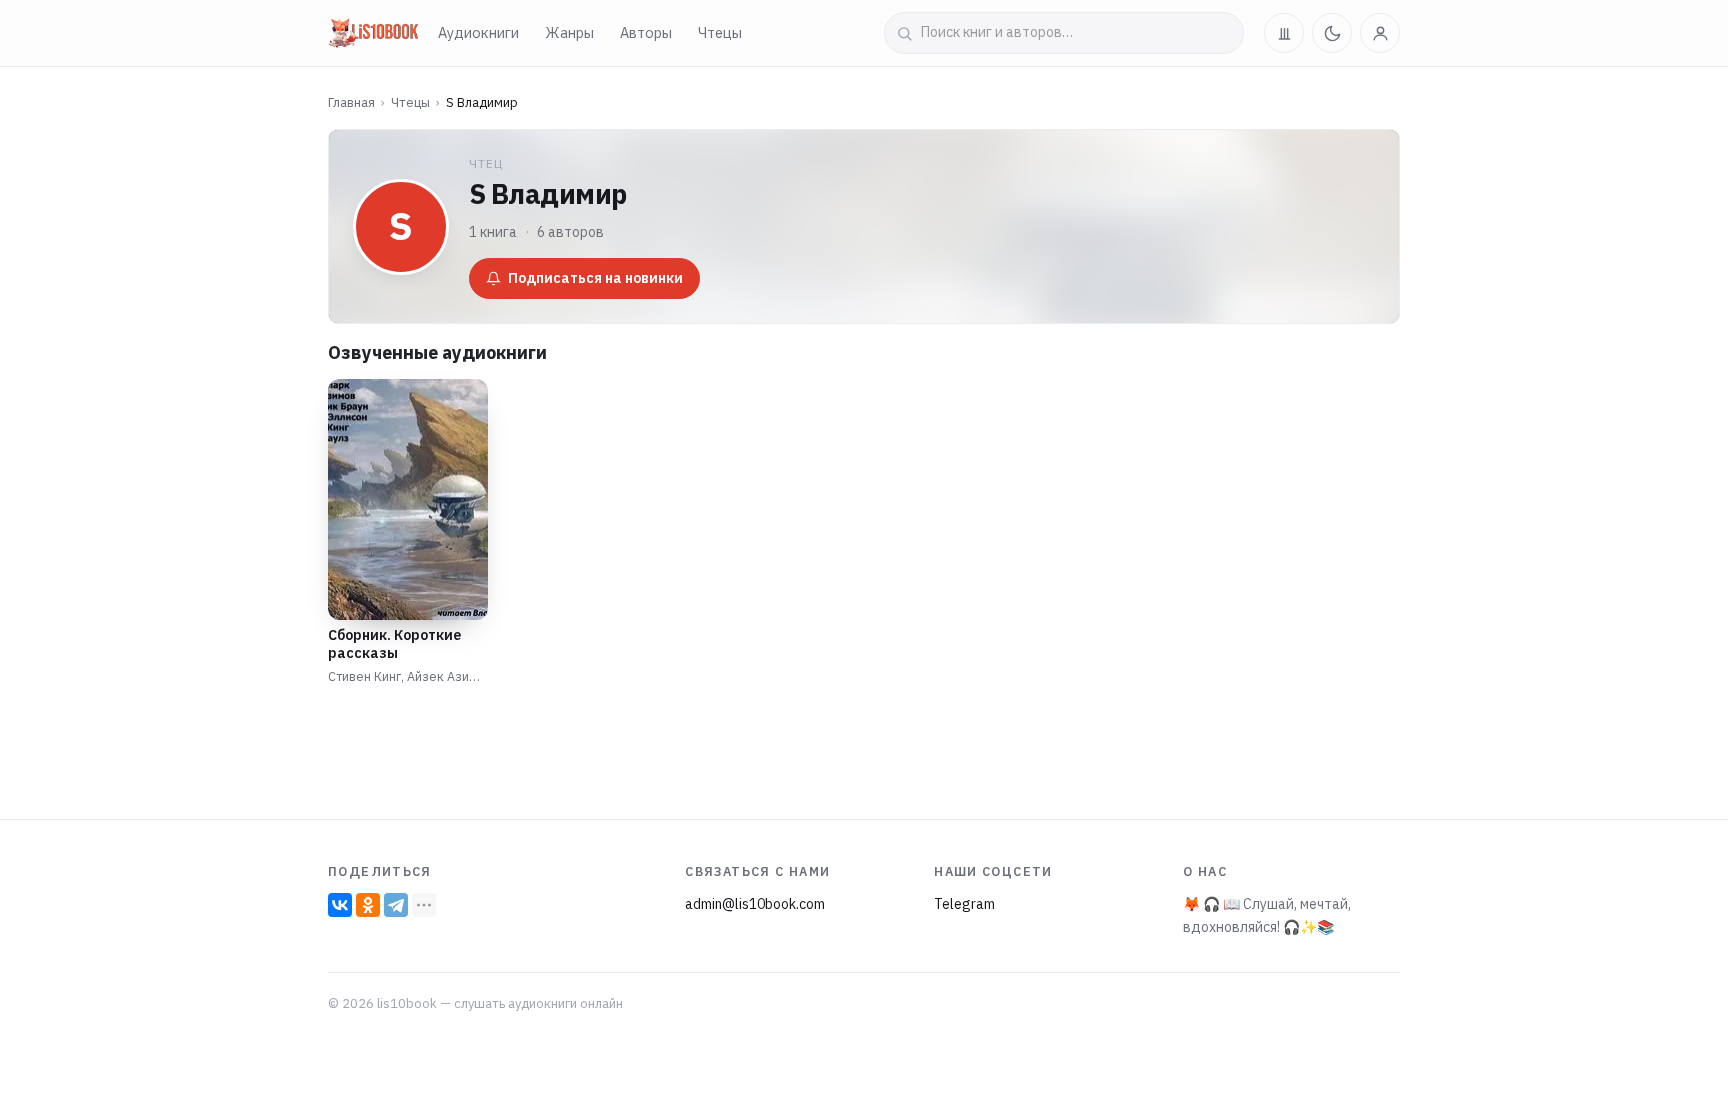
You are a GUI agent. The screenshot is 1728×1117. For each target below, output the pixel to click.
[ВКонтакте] (340, 905)
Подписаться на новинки (595, 278)
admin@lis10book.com (755, 904)
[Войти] (1380, 33)
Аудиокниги (478, 32)
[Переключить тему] (1332, 33)
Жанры (569, 32)
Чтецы (720, 32)
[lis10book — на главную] (373, 33)
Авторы (646, 32)
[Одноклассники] (368, 905)
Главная (351, 102)
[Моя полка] (1284, 33)
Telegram (964, 904)
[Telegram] (396, 905)
